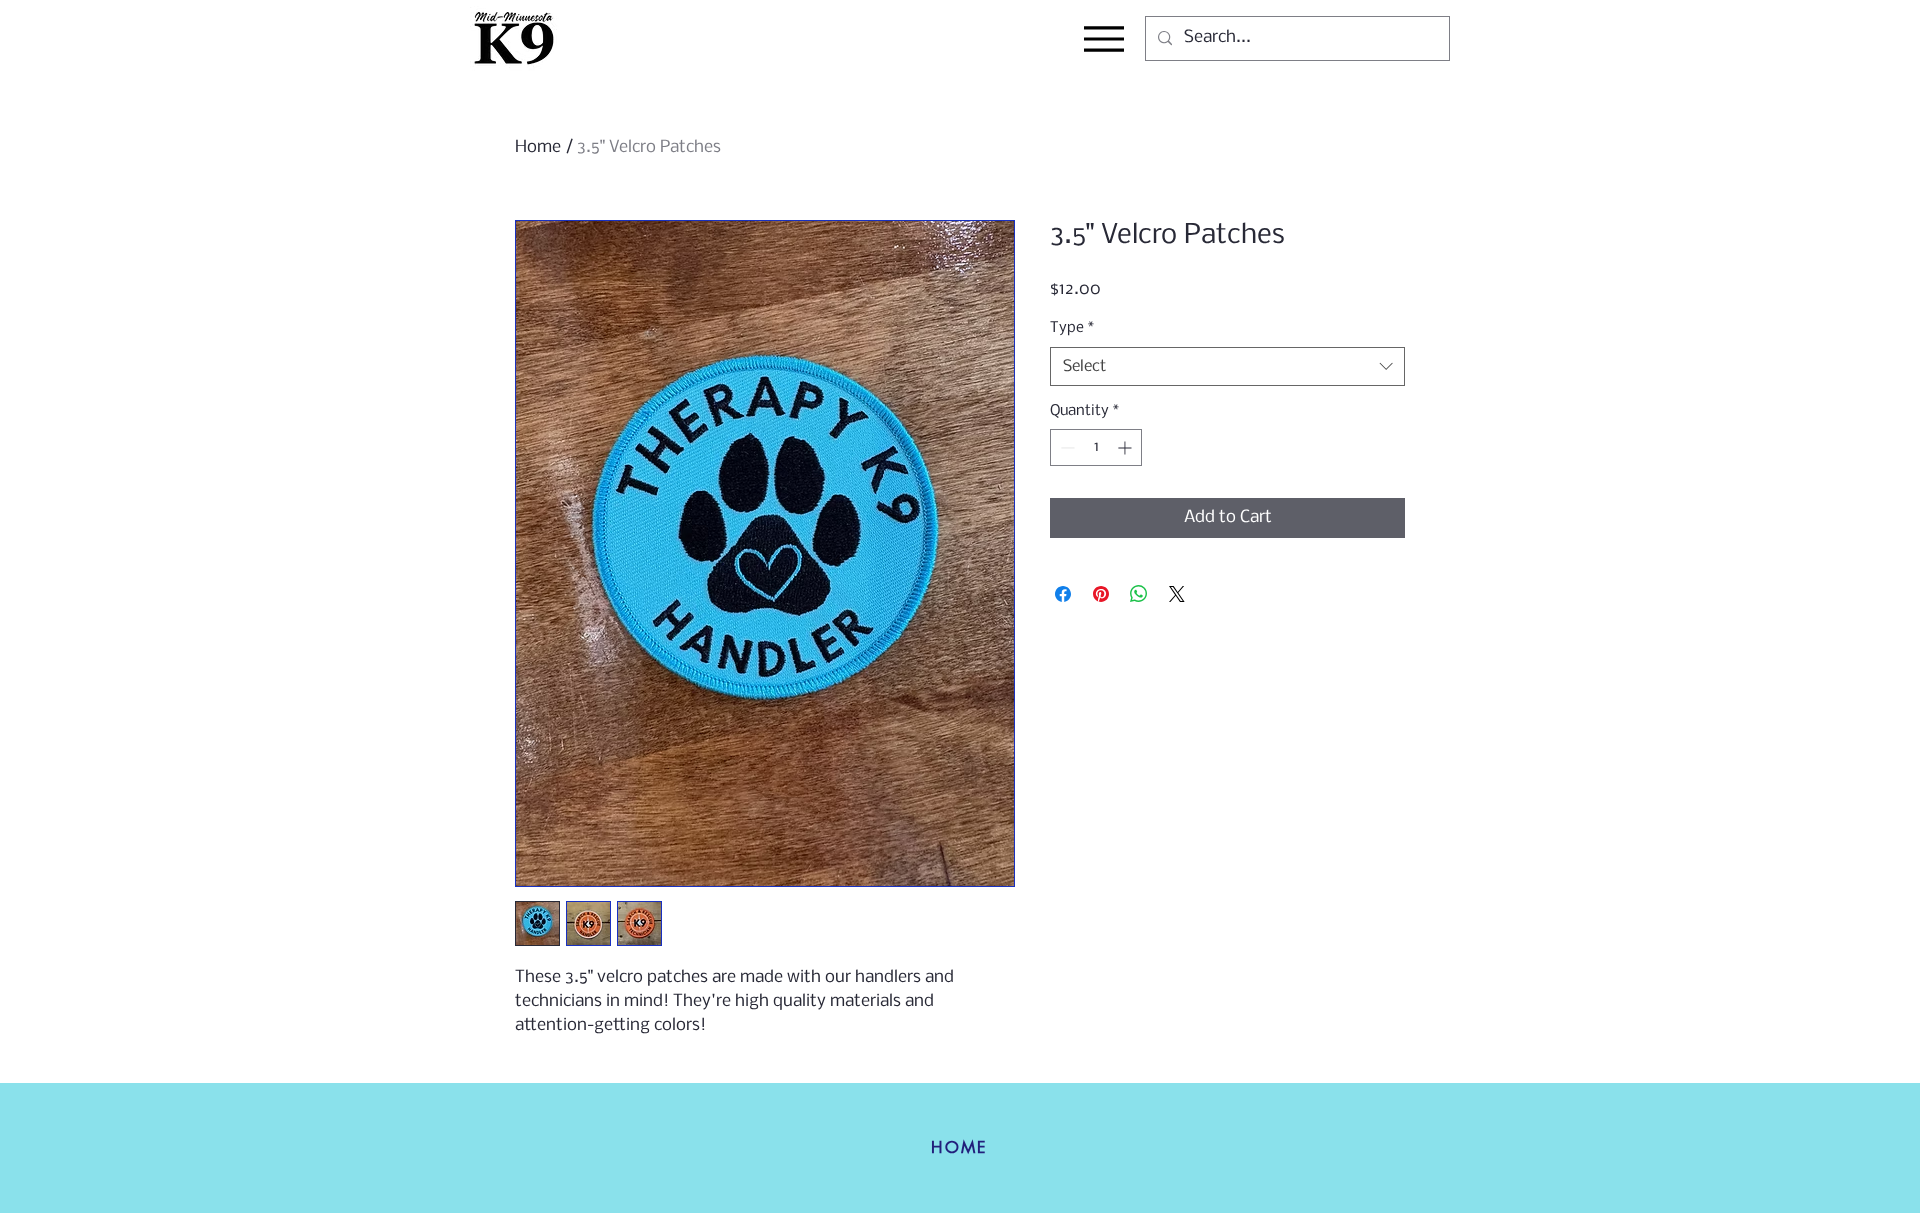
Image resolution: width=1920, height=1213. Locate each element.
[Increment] (1126, 447)
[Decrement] (1065, 447)
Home (538, 147)
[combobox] (1227, 366)
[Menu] (1103, 38)
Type (1072, 328)
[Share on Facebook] (1063, 594)
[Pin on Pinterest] (1101, 594)
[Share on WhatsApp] (1139, 594)
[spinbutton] (1096, 447)
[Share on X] (1177, 594)
